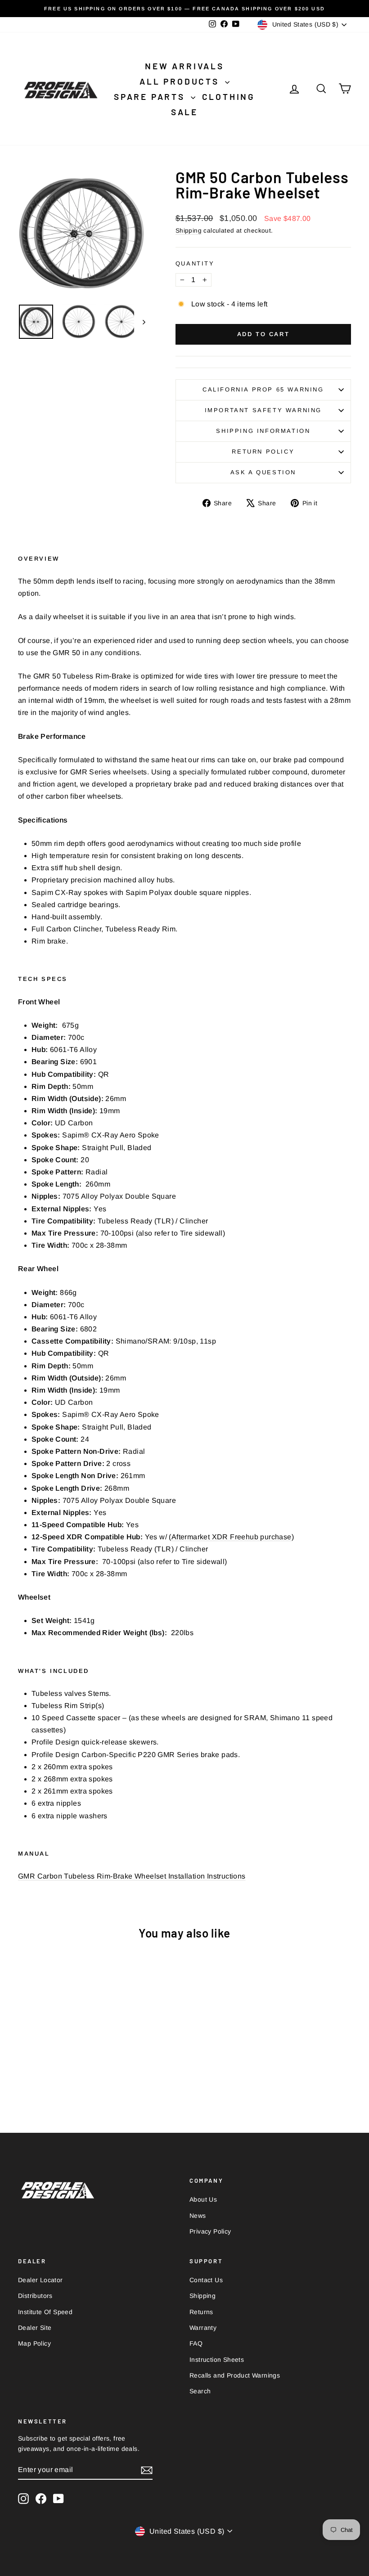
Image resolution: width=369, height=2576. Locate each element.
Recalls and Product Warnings (235, 2375)
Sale (184, 112)
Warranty (203, 2328)
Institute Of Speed (45, 2312)
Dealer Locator (40, 2280)
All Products (181, 81)
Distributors (35, 2296)
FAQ (196, 2343)
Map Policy (34, 2343)
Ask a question (263, 472)
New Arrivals (184, 66)
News (198, 2216)
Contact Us (206, 2280)
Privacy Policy (210, 2231)
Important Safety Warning (263, 410)
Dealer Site (35, 2328)
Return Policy (263, 452)
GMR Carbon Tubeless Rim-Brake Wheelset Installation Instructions (132, 1876)
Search (200, 2391)
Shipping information (263, 431)
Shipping (189, 231)
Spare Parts (151, 97)
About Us (203, 2199)
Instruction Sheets (217, 2360)
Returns (201, 2312)
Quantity (195, 263)
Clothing (229, 97)
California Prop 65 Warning (263, 389)
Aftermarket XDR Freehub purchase (232, 1537)
